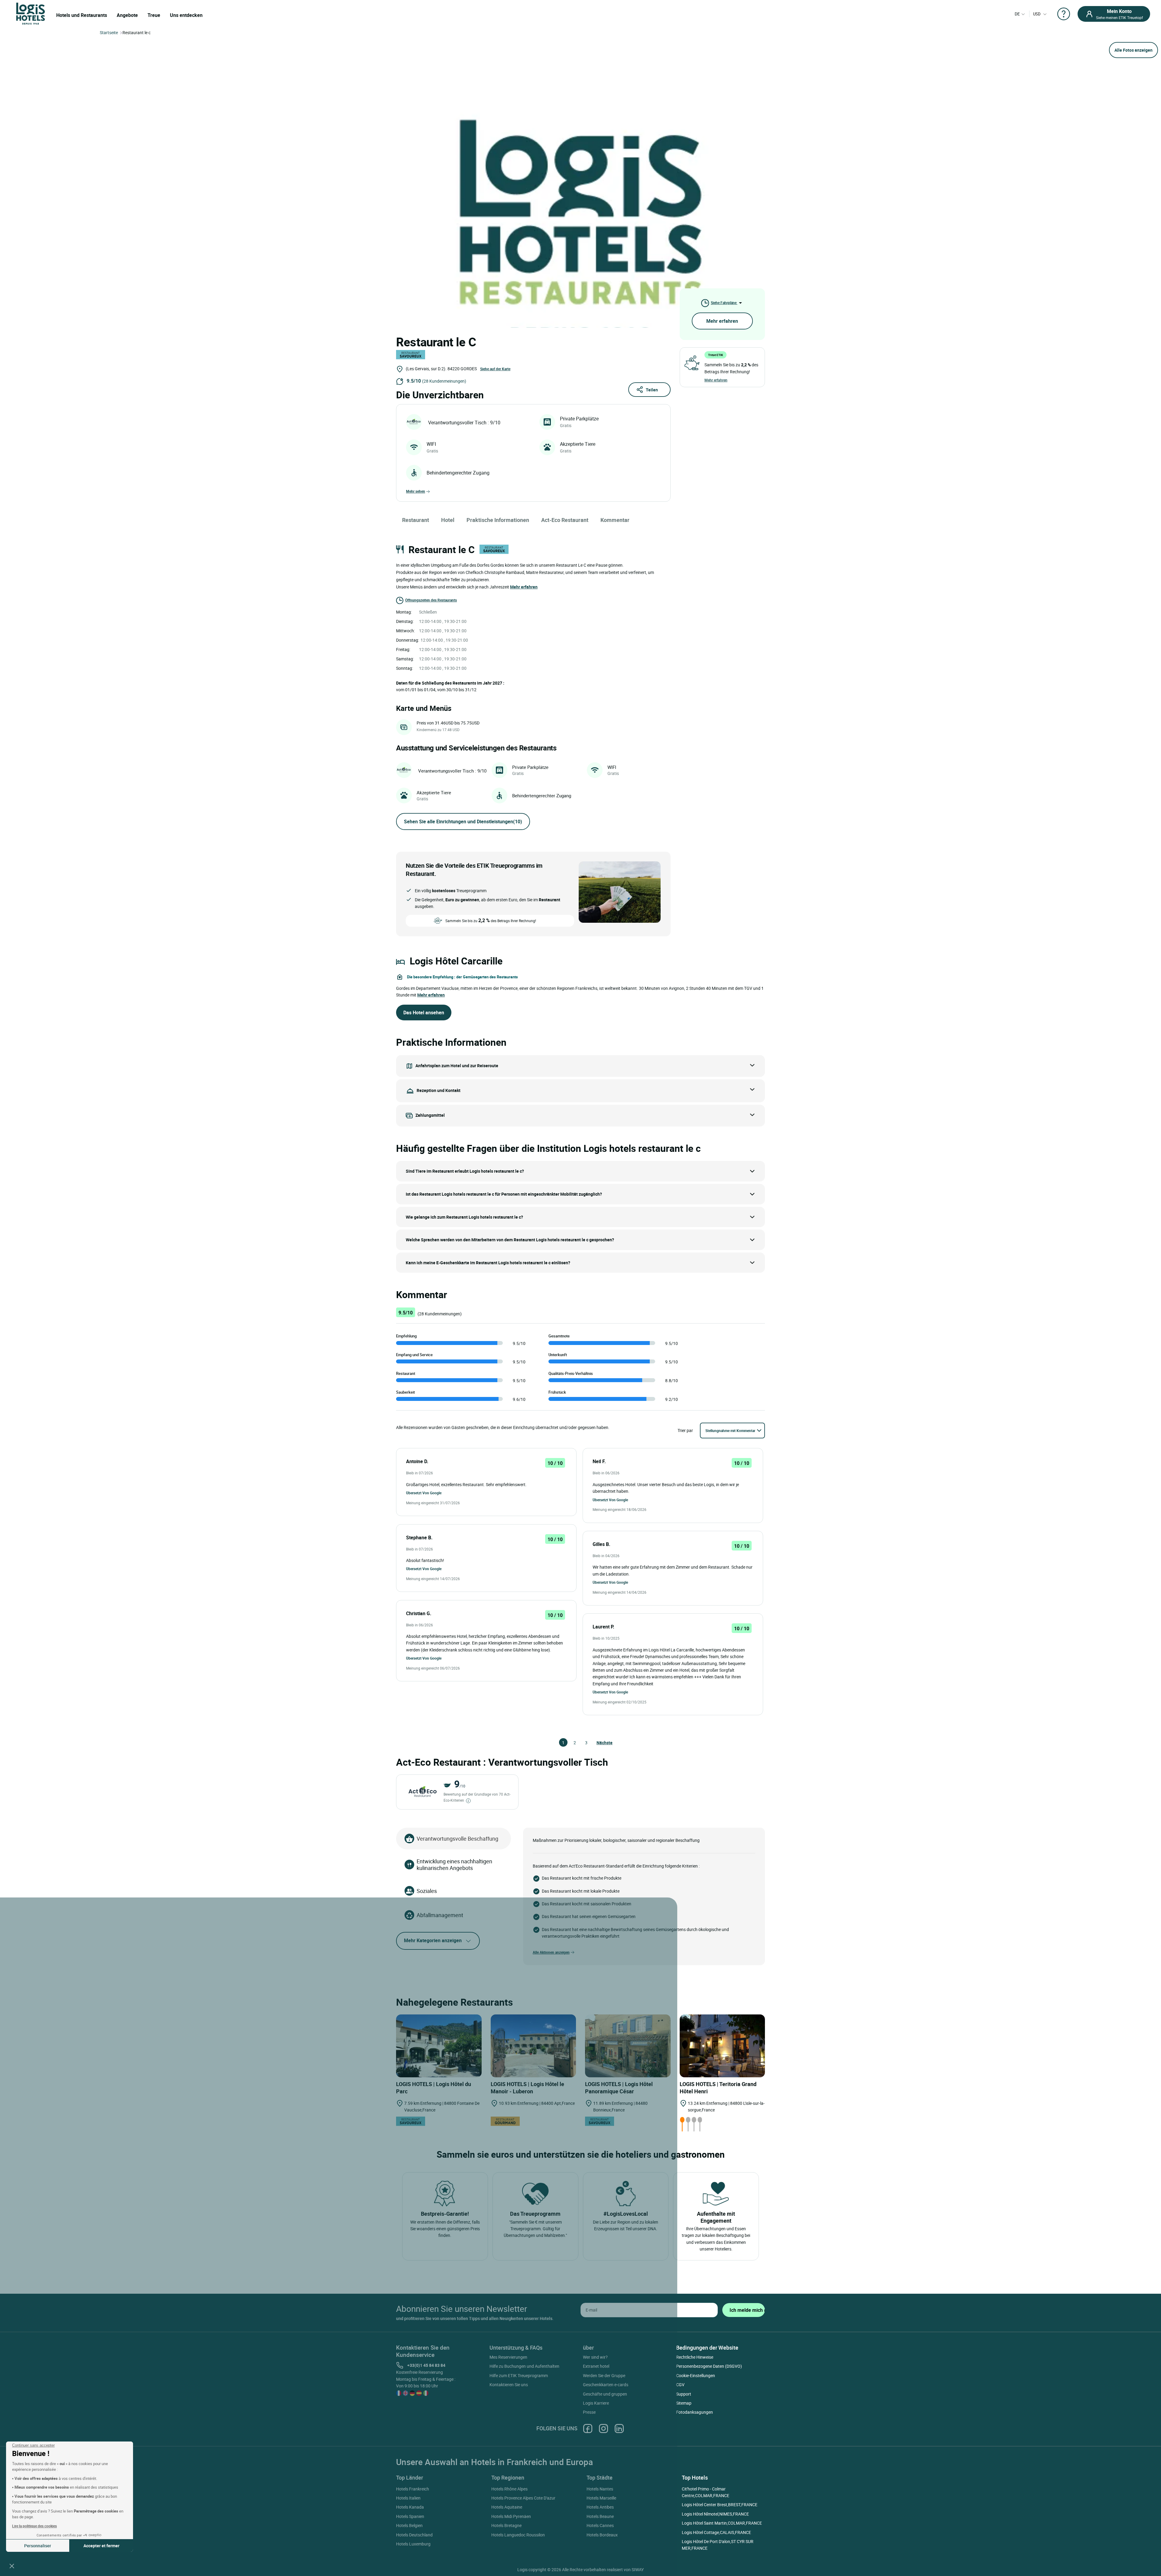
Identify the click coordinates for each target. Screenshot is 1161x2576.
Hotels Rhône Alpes (509, 2489)
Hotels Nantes (600, 2489)
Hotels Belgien (409, 2525)
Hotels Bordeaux (602, 2535)
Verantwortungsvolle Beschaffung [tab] (457, 1839)
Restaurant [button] (416, 520)
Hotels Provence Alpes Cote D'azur (523, 2498)
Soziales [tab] (427, 1891)
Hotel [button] (448, 520)
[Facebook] (588, 2428)
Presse (589, 2412)
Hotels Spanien (410, 2516)
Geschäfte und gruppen (605, 2394)
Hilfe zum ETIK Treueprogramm (519, 2375)
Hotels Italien (408, 2498)
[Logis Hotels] (31, 13)
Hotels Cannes (600, 2525)
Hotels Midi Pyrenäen (511, 2516)
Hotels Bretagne (506, 2525)
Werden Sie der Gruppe (604, 2375)
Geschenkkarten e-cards (606, 2385)
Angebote (127, 15)
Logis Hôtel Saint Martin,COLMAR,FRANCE (722, 2523)
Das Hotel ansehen (424, 1013)
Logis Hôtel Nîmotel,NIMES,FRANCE (715, 2514)
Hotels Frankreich (413, 2489)
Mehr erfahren (722, 321)
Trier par (685, 1430)
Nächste (599, 1743)
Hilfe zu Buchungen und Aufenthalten (524, 2366)
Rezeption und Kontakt (439, 1090)
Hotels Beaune (600, 2516)
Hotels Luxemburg (413, 2544)
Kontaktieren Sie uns (509, 2385)
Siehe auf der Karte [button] (495, 369)
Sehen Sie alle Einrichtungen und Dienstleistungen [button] (463, 821)
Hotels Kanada (410, 2507)
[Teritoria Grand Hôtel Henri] (722, 2046)
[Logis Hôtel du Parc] (439, 2046)
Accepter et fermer (101, 2546)
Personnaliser (38, 2546)
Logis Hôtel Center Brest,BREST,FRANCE (720, 2505)
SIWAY (638, 2570)
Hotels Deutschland (414, 2535)
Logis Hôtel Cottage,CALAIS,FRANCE (716, 2532)
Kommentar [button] (615, 520)
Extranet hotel (596, 2366)
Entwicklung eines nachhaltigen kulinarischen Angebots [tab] (454, 1865)
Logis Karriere (596, 2403)
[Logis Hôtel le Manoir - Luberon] (533, 2046)
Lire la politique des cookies (34, 2526)
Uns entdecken (186, 15)
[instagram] (603, 2428)
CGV (680, 2385)
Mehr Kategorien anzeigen (433, 1940)
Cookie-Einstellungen (696, 2375)
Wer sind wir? (595, 2357)
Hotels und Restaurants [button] (82, 15)
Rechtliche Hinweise (695, 2357)
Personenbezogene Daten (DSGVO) (709, 2366)
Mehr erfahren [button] (524, 587)
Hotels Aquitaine (507, 2507)
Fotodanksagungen (694, 2412)
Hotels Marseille (601, 2498)
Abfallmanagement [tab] (440, 1915)
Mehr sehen (416, 491)
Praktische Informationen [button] (498, 520)
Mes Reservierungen (508, 2357)
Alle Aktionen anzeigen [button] (551, 1952)
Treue (154, 15)
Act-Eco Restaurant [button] (565, 520)
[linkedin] (619, 2428)
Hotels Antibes (600, 2507)
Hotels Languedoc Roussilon (518, 2535)
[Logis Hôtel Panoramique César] (628, 2046)
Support (684, 2394)
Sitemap (684, 2403)
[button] (12, 2566)
